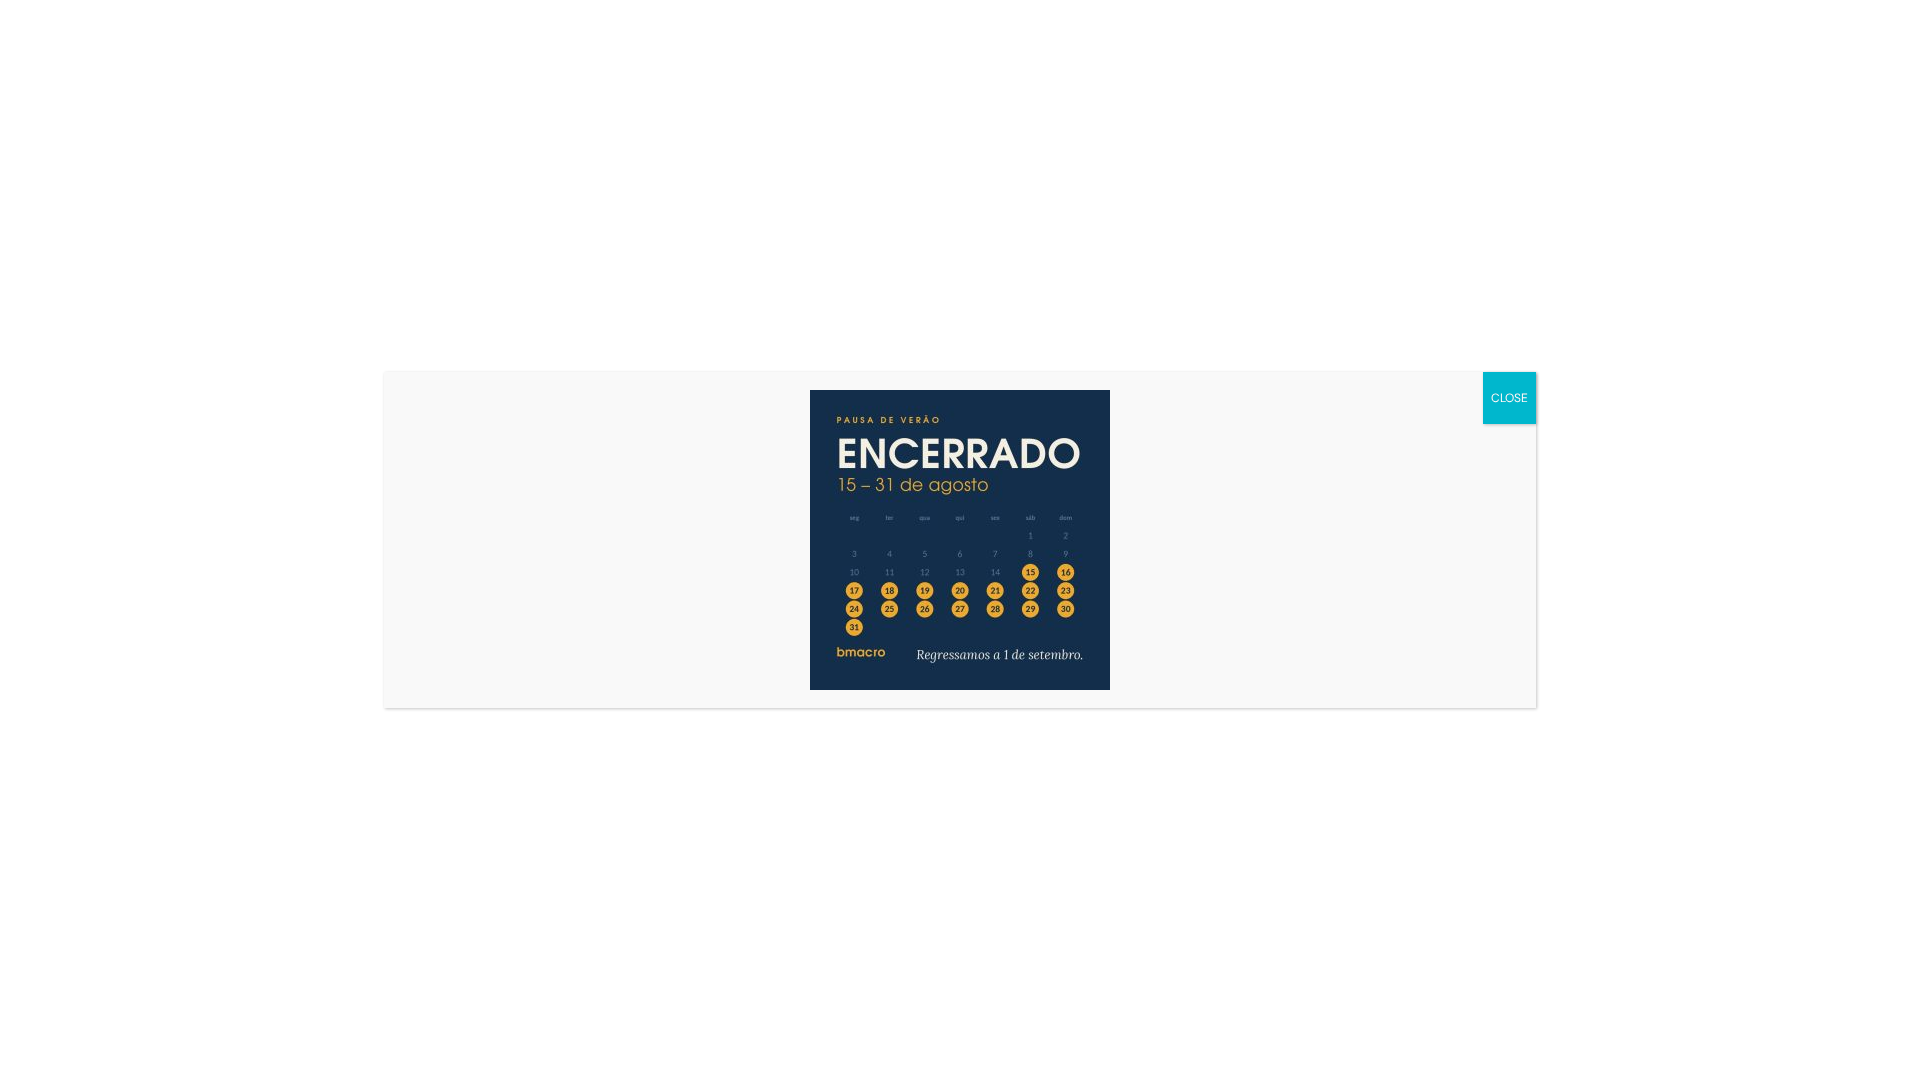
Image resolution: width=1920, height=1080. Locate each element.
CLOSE (1509, 398)
